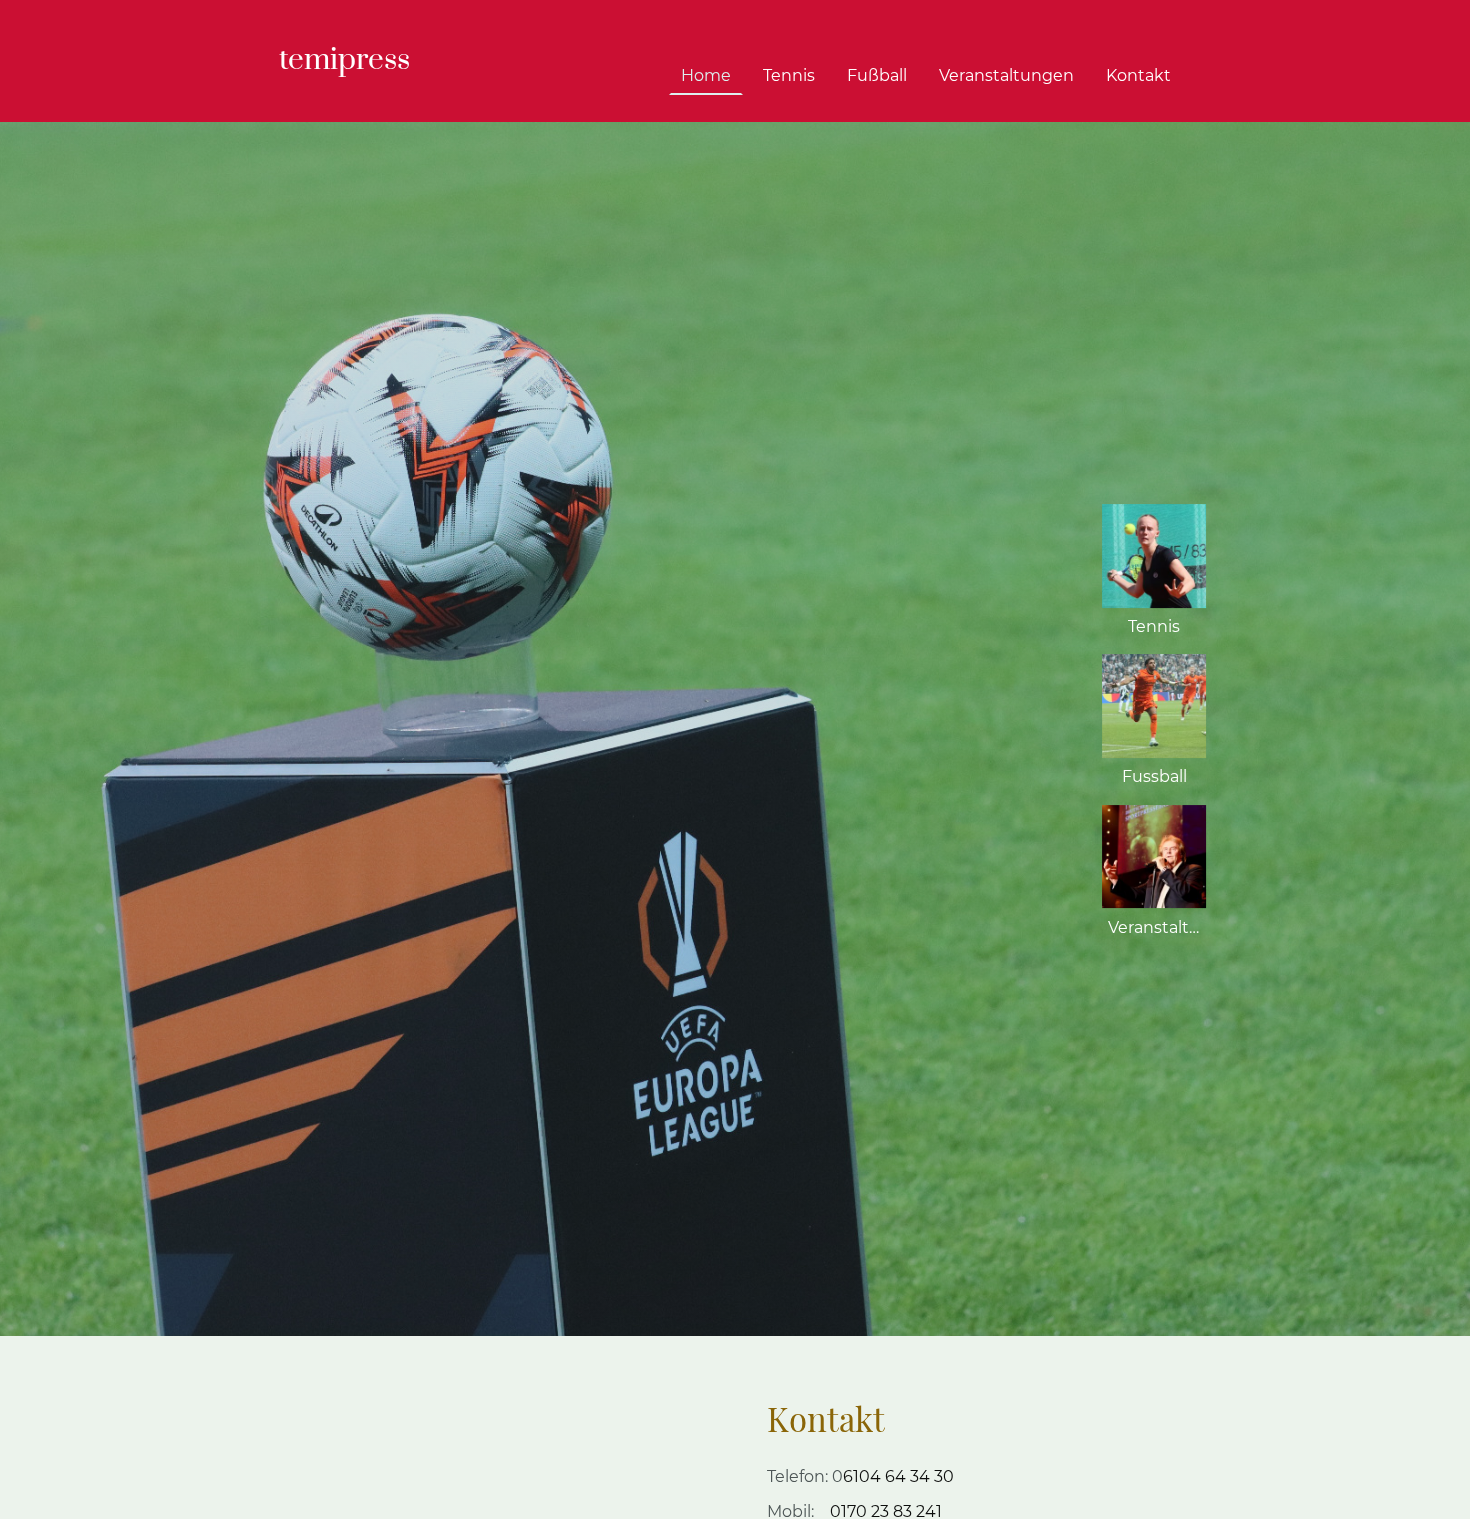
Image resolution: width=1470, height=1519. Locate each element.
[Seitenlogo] (348, 97)
